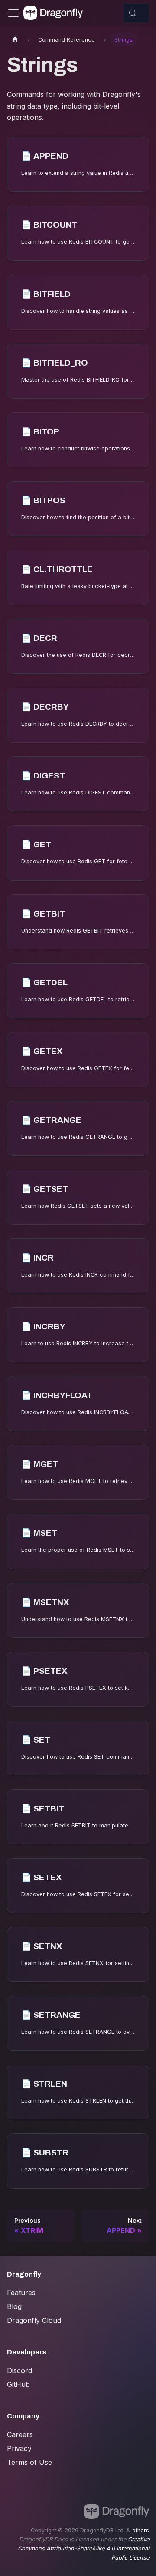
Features (21, 2293)
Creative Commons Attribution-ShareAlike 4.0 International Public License (83, 2549)
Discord (19, 2370)
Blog (14, 2306)
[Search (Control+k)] (136, 13)
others (141, 2530)
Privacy (19, 2448)
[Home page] (15, 40)
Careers (20, 2434)
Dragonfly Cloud (34, 2320)
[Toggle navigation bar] (13, 13)
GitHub (18, 2384)
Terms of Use (29, 2462)
